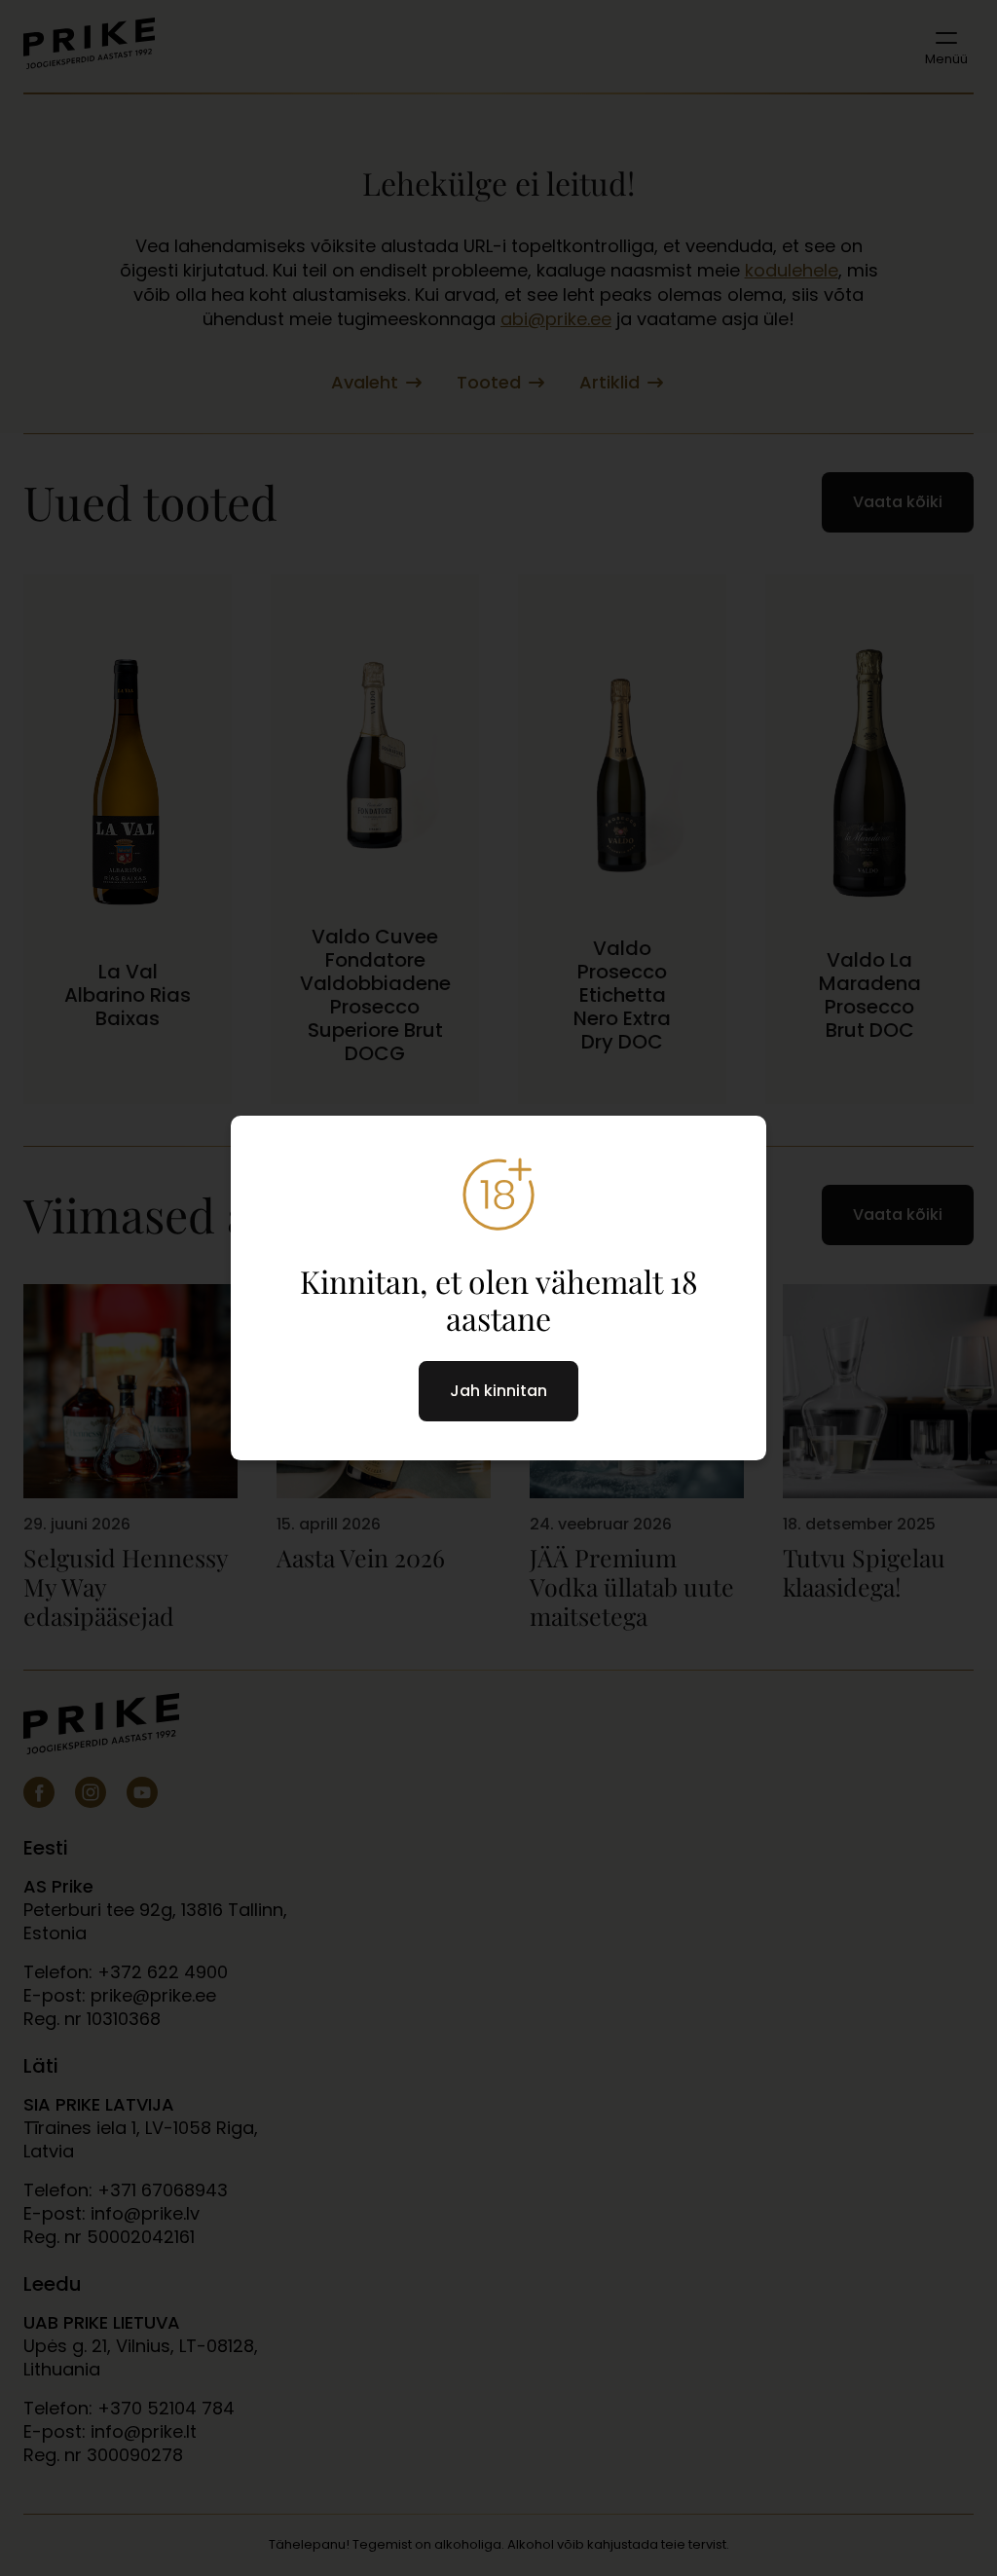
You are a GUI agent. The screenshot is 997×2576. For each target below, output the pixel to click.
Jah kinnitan (498, 1391)
